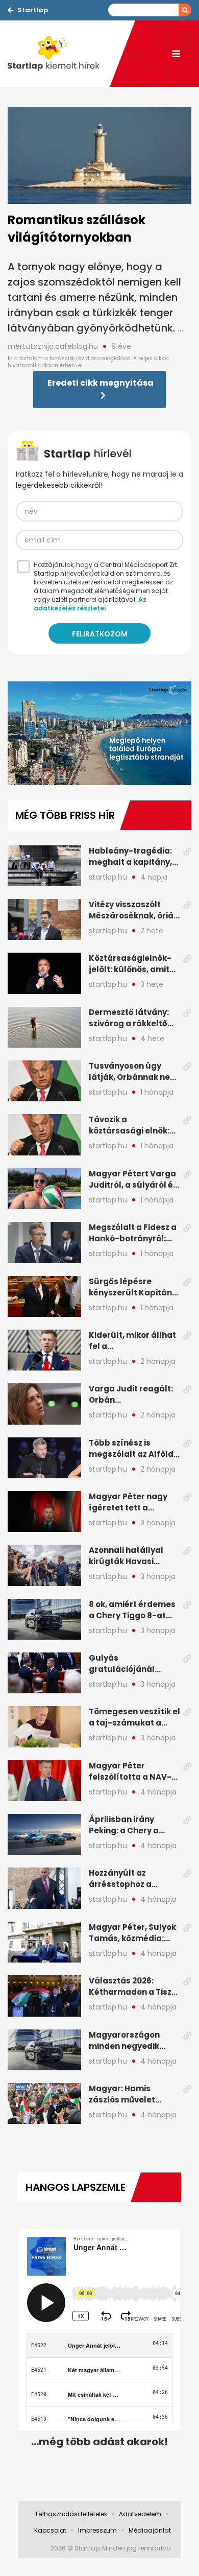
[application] (99, 733)
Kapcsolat (50, 2530)
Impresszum (97, 2530)
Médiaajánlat (150, 2530)
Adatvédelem (140, 2514)
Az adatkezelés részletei (90, 604)
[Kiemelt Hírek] (59, 54)
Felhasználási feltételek (71, 2514)
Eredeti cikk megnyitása (101, 383)
